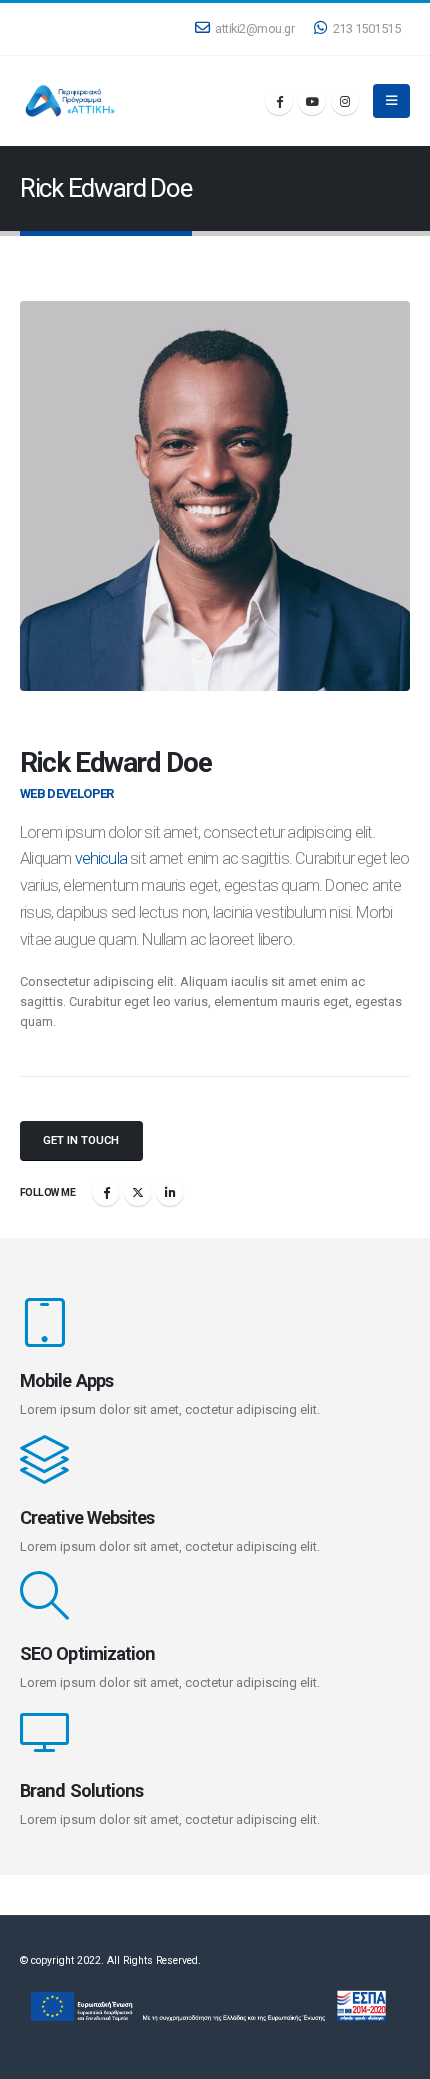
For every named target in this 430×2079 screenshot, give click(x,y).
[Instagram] (345, 101)
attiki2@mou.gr (254, 28)
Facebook (106, 1192)
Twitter (138, 1192)
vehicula (101, 858)
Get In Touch (81, 1140)
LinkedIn (170, 1192)
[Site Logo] (70, 101)
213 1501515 (367, 28)
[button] (391, 101)
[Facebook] (279, 101)
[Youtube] (312, 101)
